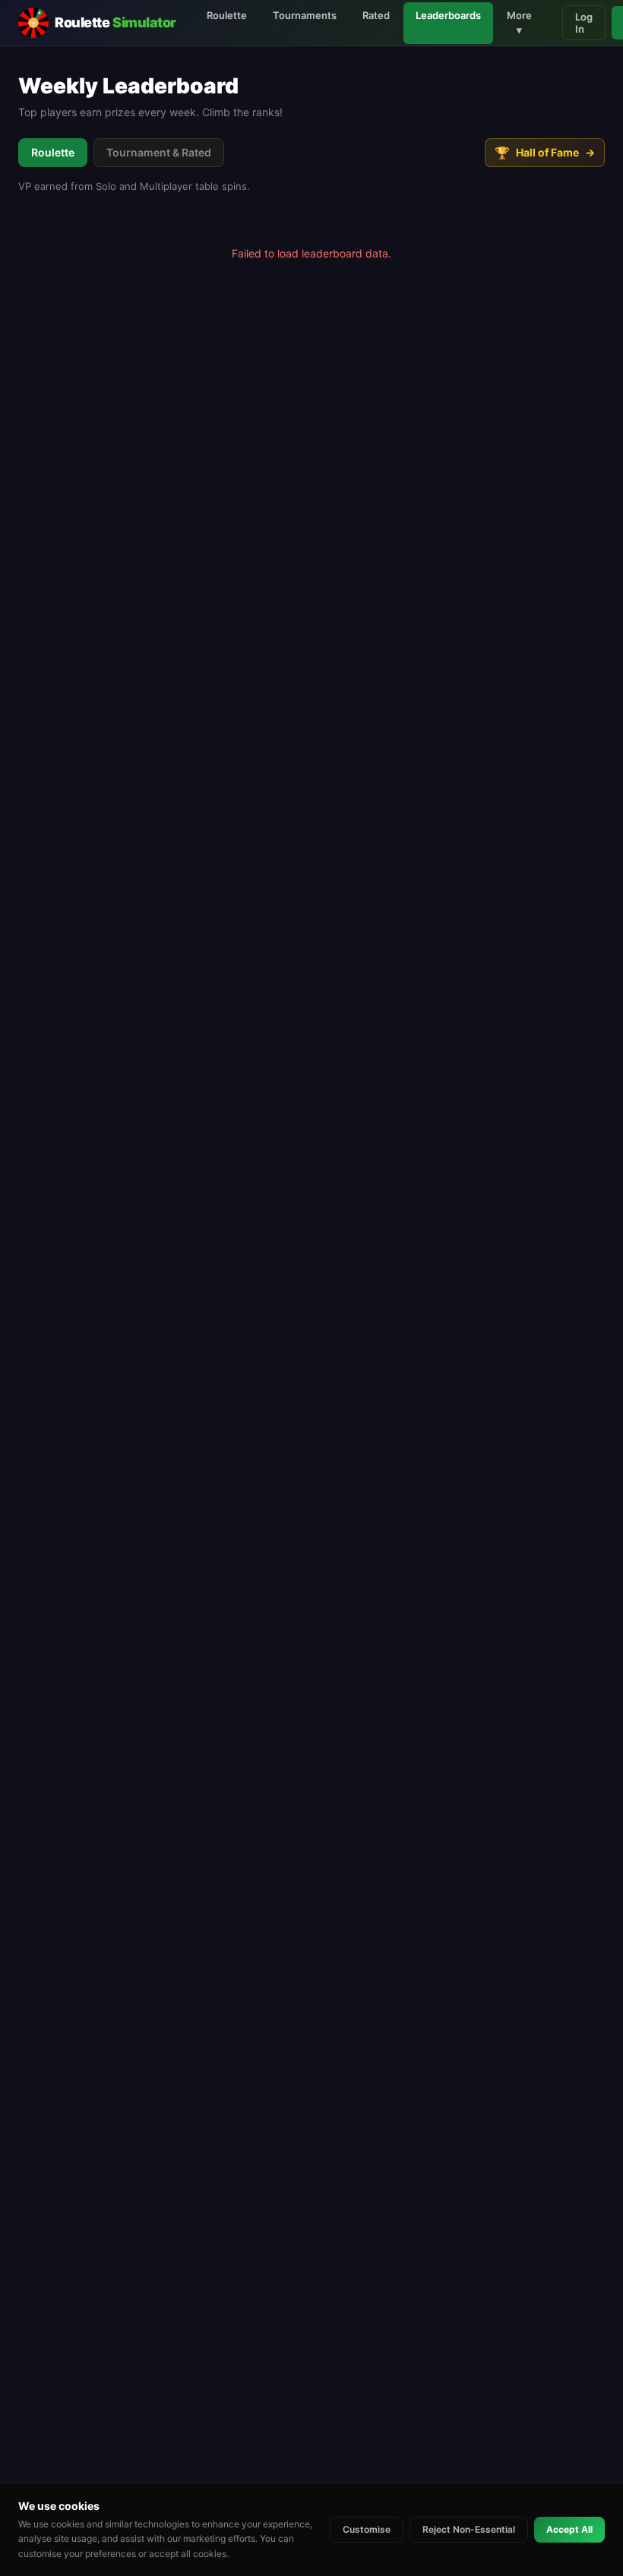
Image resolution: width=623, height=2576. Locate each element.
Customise (367, 2529)
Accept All (569, 2529)
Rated (376, 15)
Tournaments (305, 15)
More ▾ (519, 23)
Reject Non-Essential (469, 2529)
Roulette (227, 15)
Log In (584, 23)
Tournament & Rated (159, 152)
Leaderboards (448, 15)
